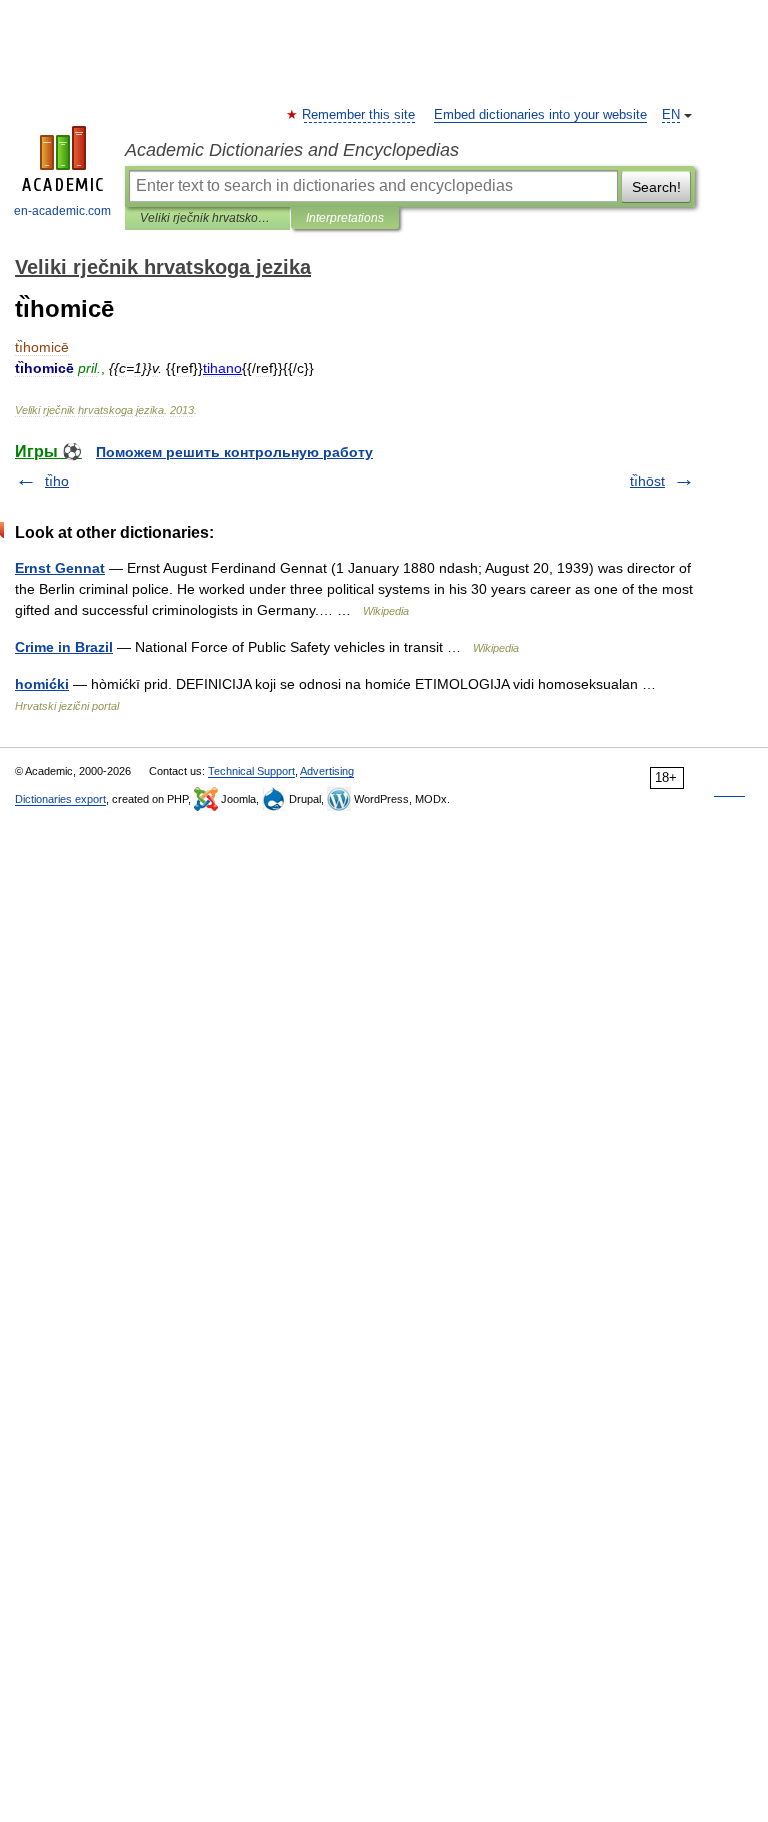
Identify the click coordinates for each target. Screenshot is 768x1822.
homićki (42, 684)
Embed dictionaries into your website (540, 115)
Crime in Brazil (64, 647)
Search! (656, 187)
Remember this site (359, 115)
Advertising (327, 771)
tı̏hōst (647, 481)
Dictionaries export (60, 799)
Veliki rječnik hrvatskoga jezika (207, 218)
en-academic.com (62, 211)
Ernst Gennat (60, 568)
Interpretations (345, 218)
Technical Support (251, 771)
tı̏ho (57, 481)
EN (671, 115)
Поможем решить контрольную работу (234, 452)
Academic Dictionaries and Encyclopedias (292, 150)
